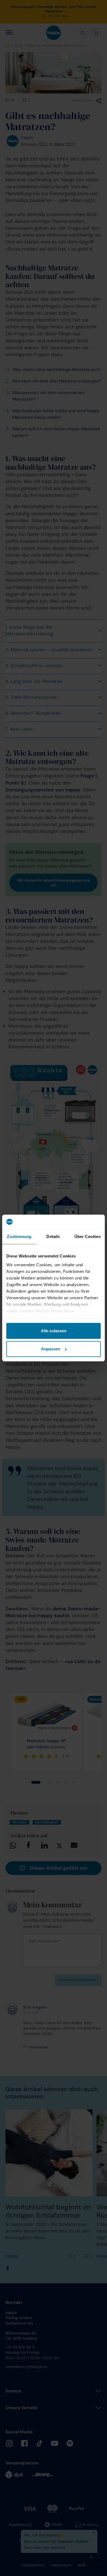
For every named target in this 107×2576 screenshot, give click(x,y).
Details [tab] (53, 1236)
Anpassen (50, 1349)
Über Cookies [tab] (88, 1236)
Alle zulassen (54, 1331)
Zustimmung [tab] (19, 1236)
